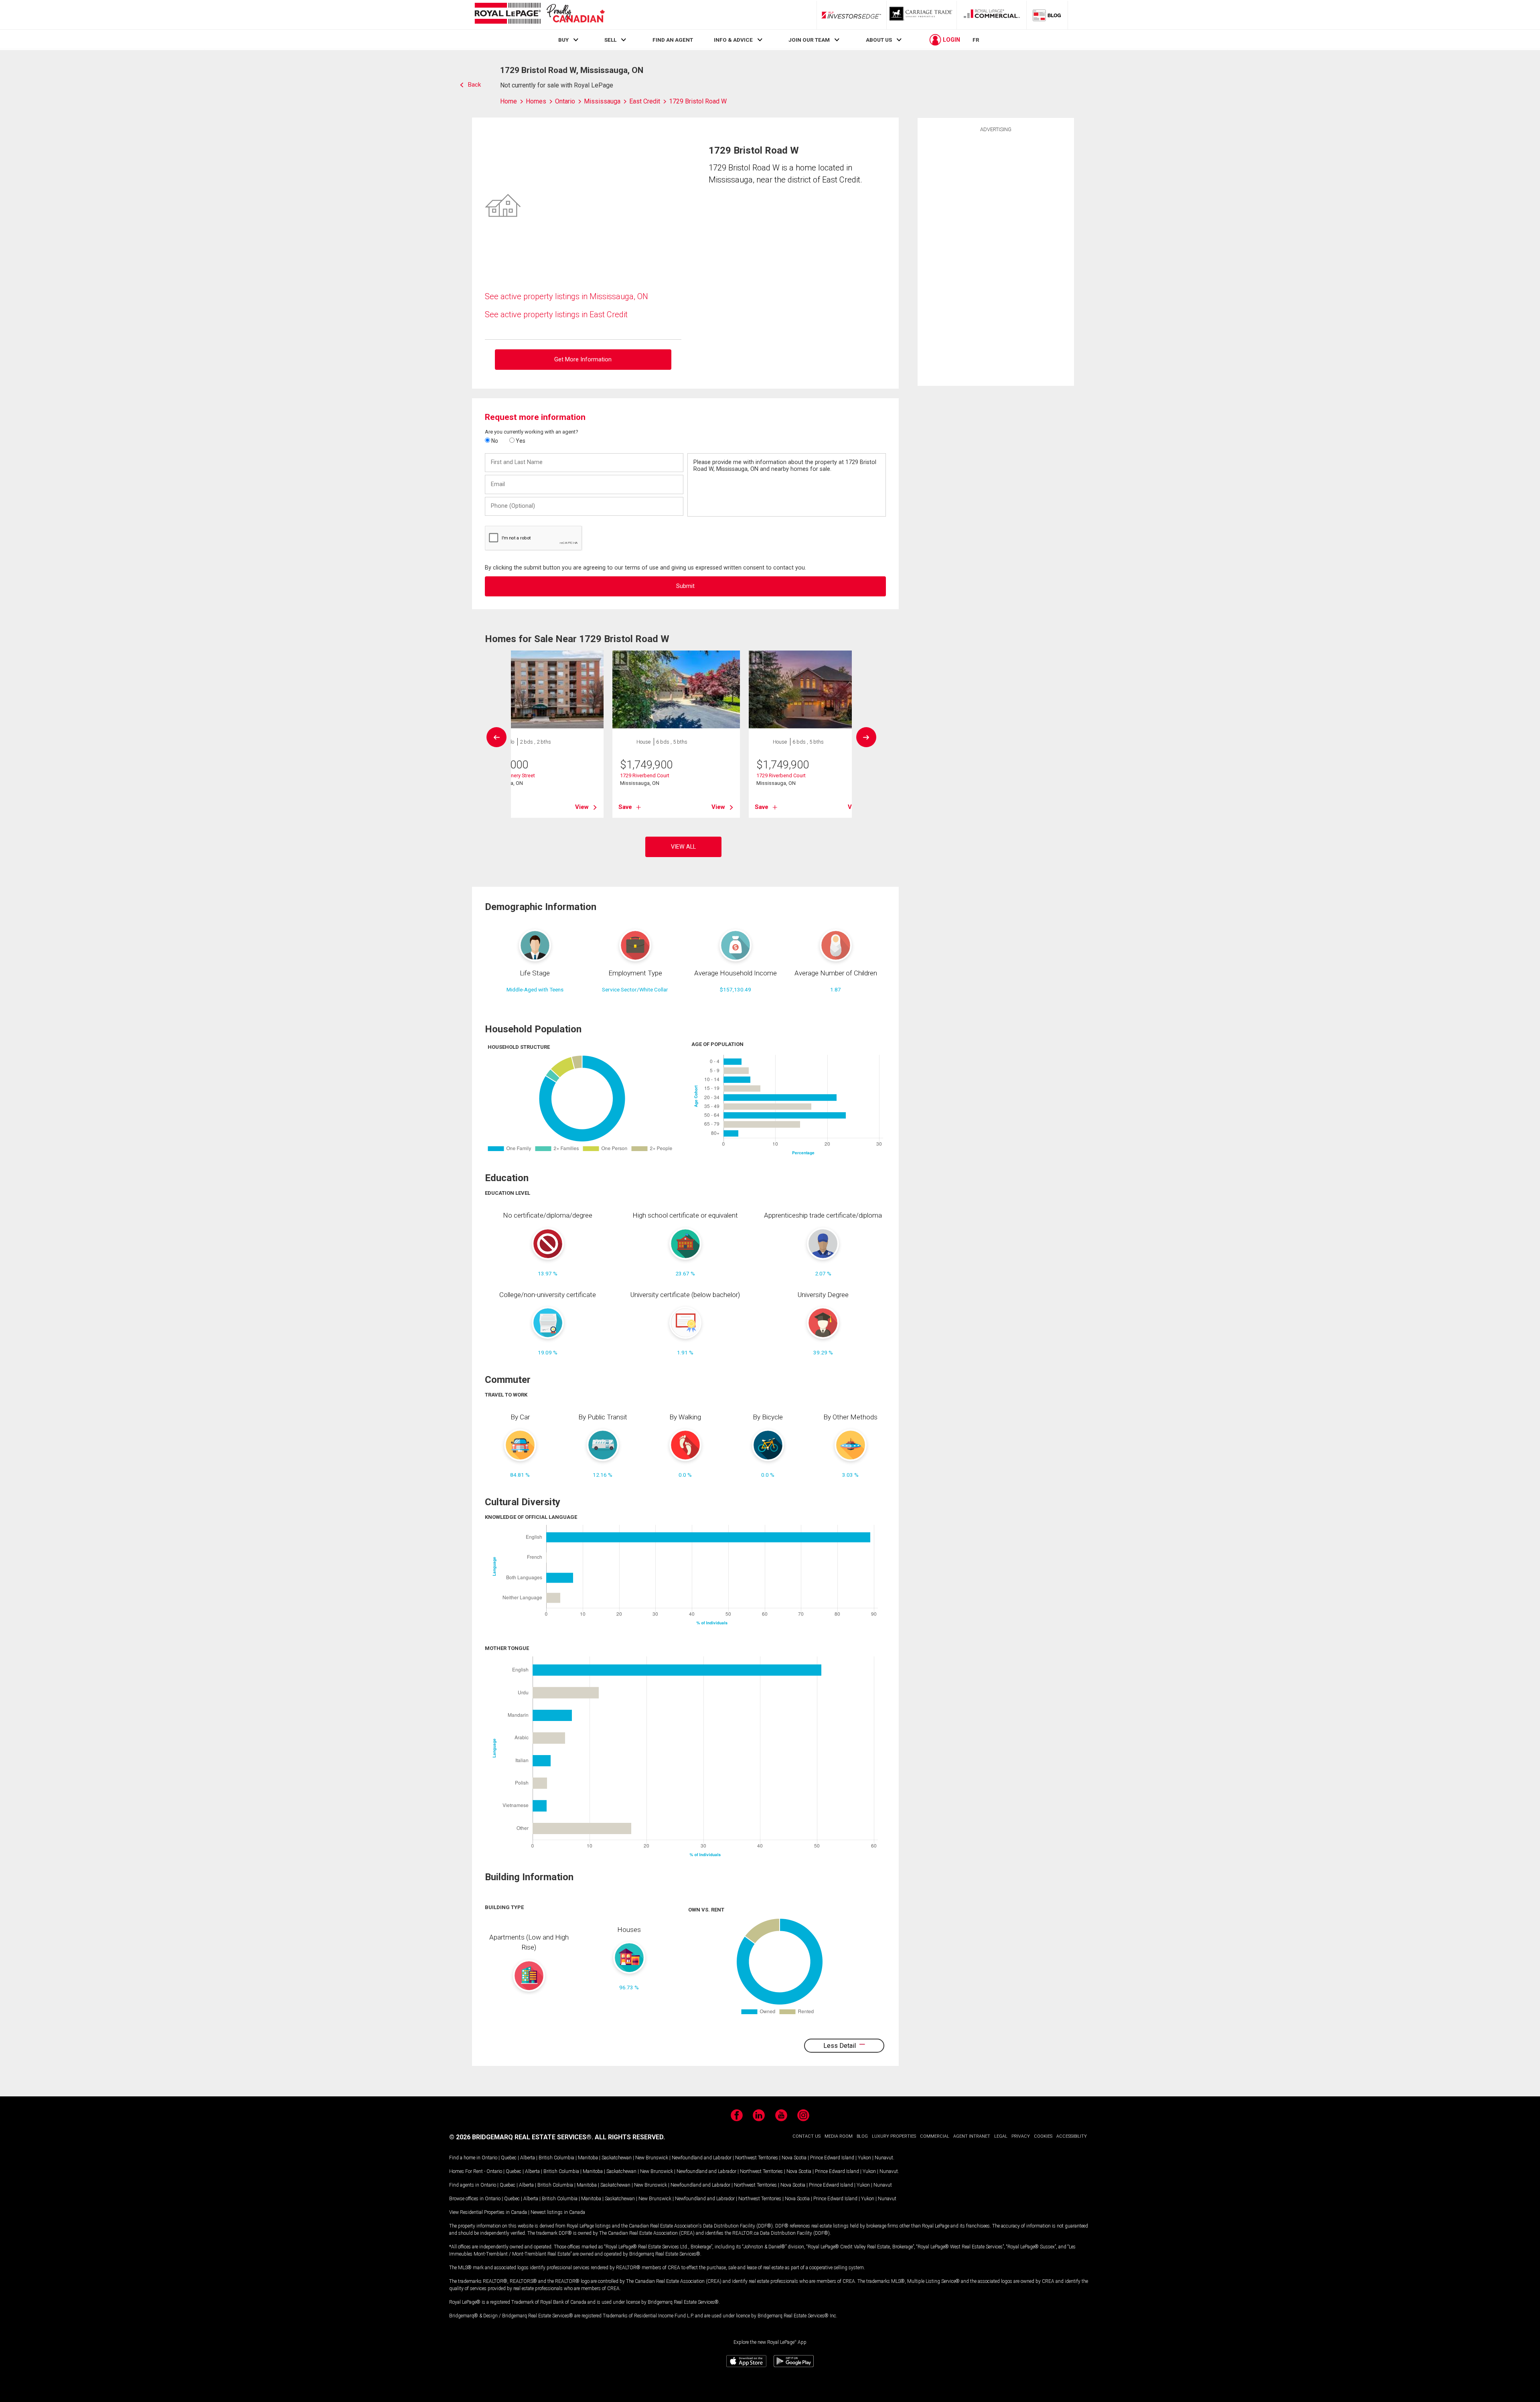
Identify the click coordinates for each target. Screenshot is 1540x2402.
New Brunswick (652, 2158)
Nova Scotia (794, 2158)
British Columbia (556, 2158)
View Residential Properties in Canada (488, 2212)
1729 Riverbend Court (645, 775)
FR (976, 40)
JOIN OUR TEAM (809, 40)
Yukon (864, 2158)
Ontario (489, 2158)
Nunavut (884, 2158)
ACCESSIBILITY (1072, 2136)
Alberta (528, 2158)
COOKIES (1043, 2136)
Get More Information (583, 360)
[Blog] (1047, 15)
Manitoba (588, 2158)
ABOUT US (879, 40)
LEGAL (1001, 2136)
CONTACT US (806, 2136)
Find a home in (465, 2158)
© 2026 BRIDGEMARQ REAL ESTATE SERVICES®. (521, 2137)
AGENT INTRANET (972, 2136)
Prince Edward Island (832, 2158)
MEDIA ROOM (839, 2136)
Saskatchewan (617, 2158)
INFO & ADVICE (733, 40)
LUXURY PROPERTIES (894, 2136)
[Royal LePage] (539, 15)
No (494, 441)
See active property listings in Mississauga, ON (566, 296)
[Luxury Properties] (922, 15)
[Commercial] (992, 15)
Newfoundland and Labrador (702, 2158)
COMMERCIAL (935, 2136)
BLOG (862, 2136)
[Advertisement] (996, 258)
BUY (563, 40)
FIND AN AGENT (673, 40)
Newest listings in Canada (558, 2212)
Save (625, 807)
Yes (520, 441)
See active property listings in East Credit (556, 314)
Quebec (509, 2158)
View (582, 807)
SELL (610, 40)
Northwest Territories (757, 2158)
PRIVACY (1021, 2136)
